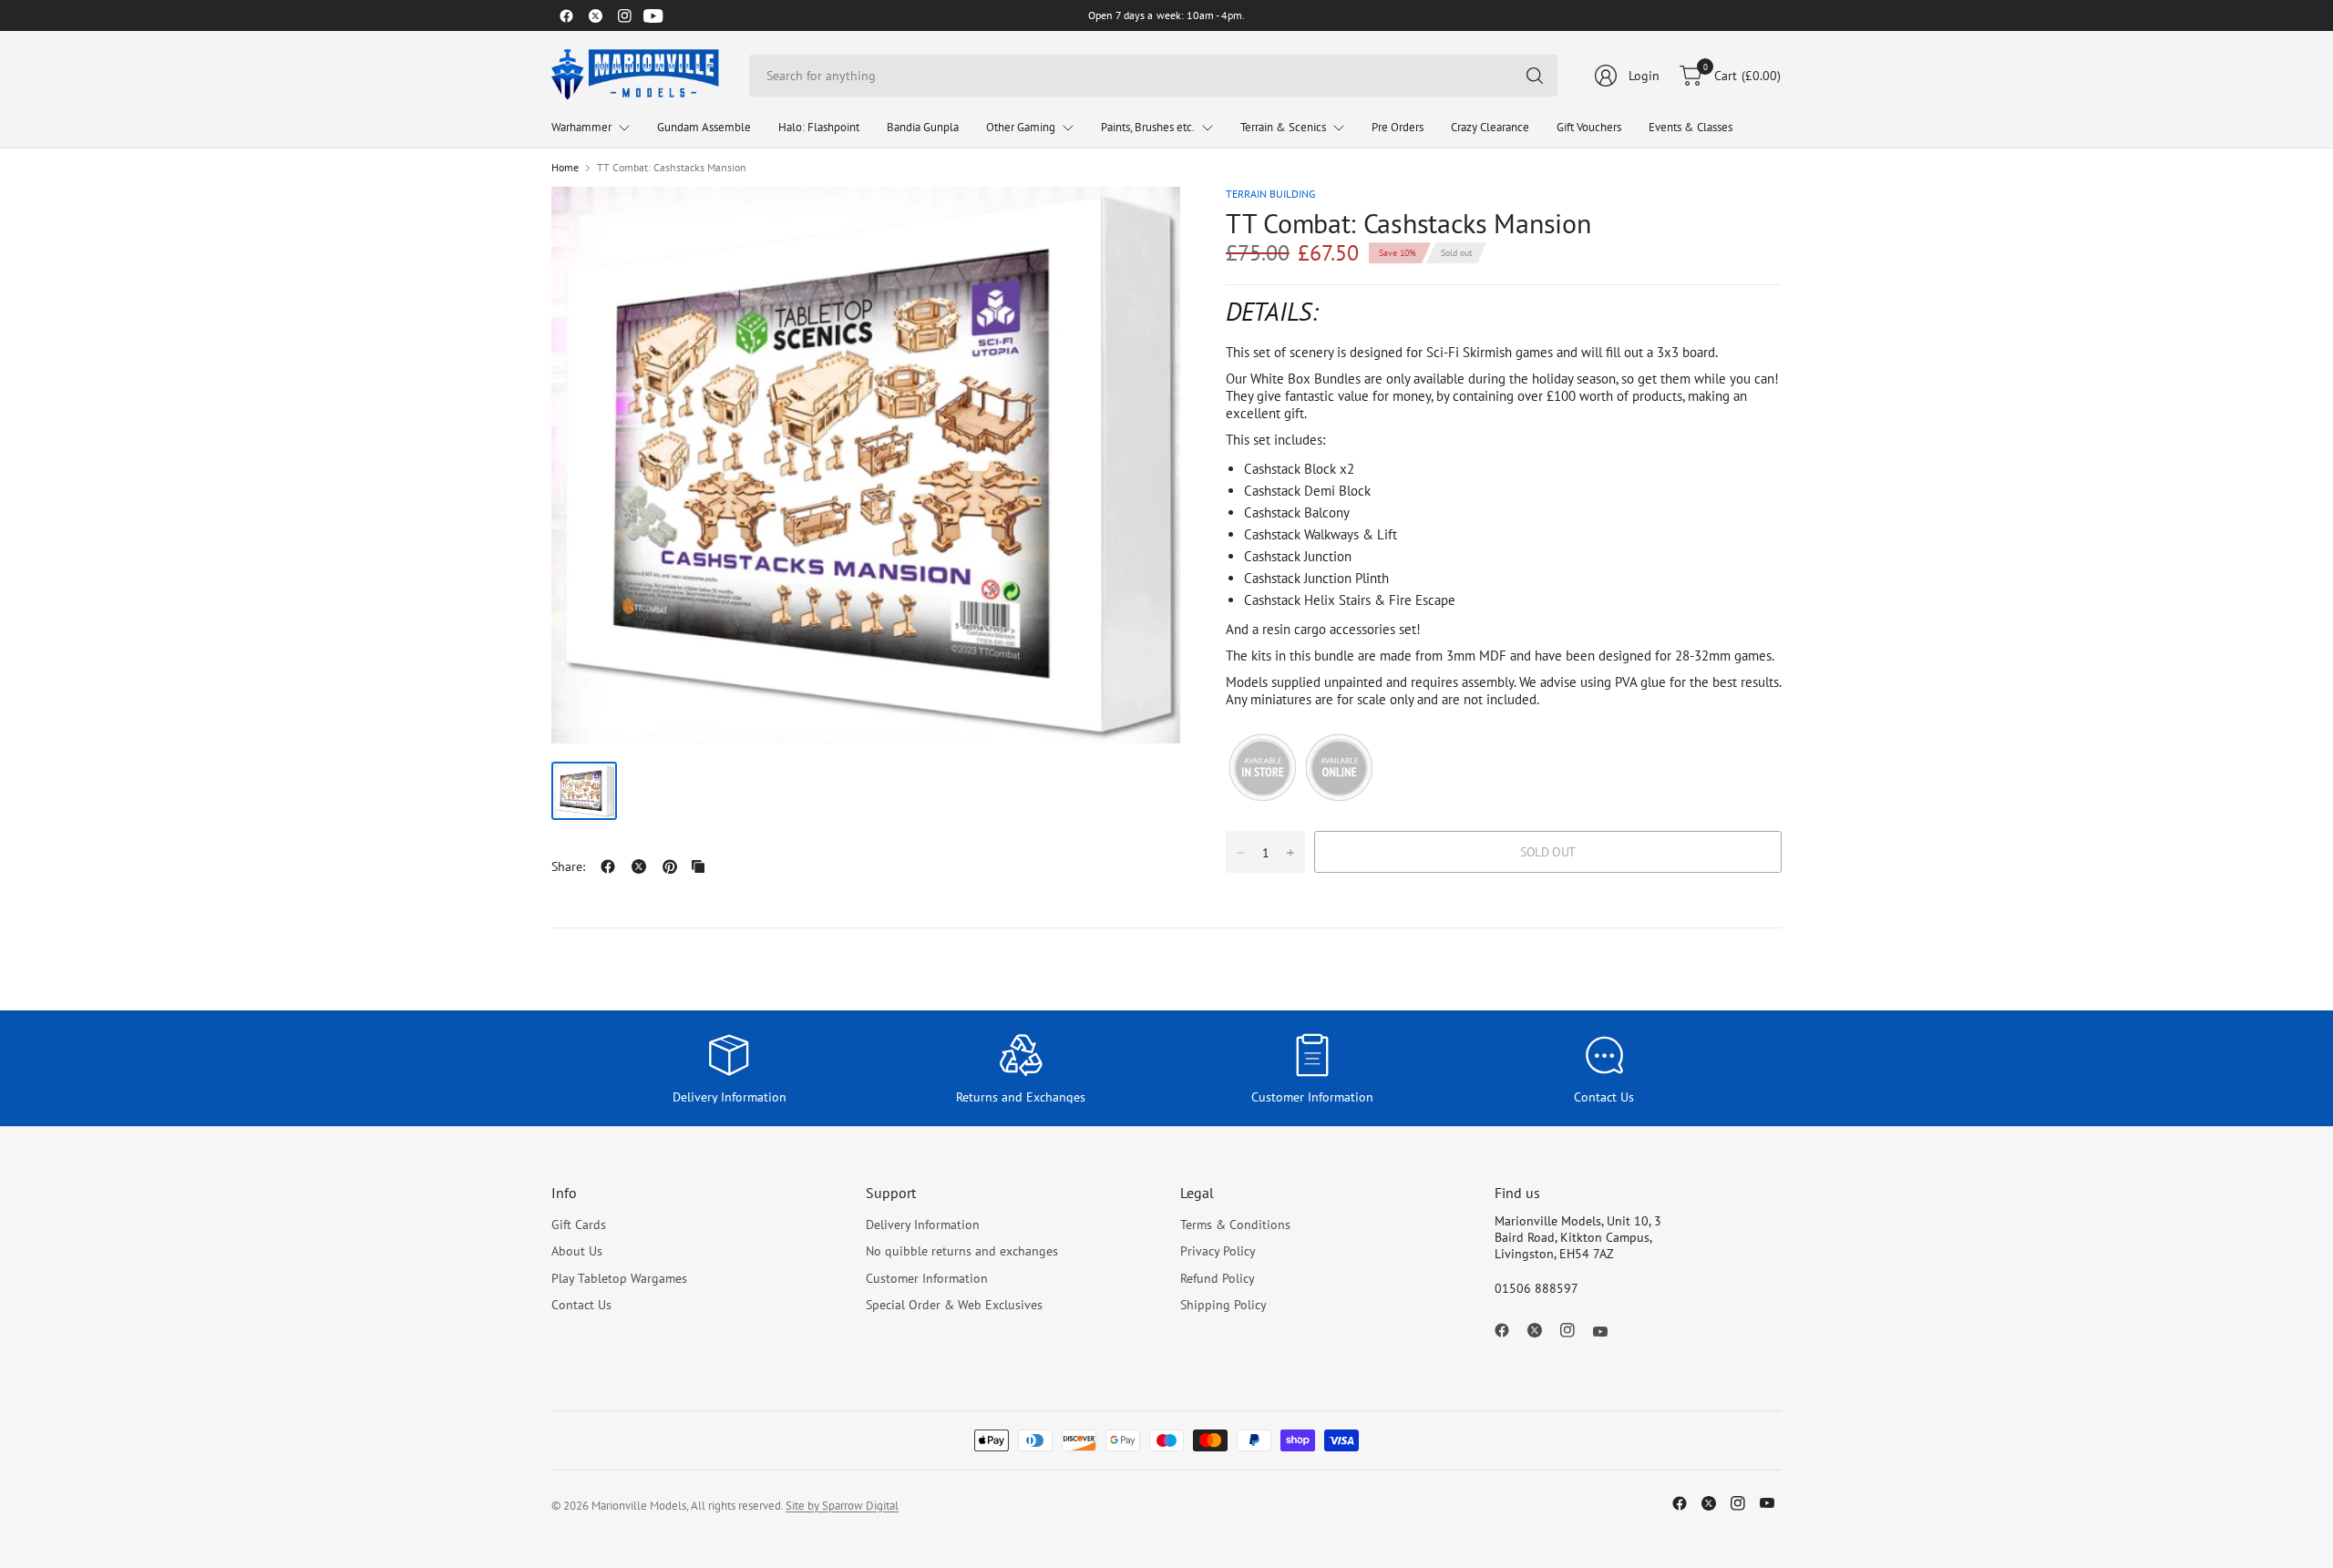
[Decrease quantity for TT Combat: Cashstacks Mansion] (1240, 853)
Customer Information (927, 1278)
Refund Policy (1218, 1278)
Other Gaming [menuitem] (1021, 127)
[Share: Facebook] (608, 866)
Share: (568, 866)
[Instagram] (624, 15)
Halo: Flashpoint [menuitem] (819, 127)
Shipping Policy (1223, 1305)
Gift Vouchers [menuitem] (1589, 127)
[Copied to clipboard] (698, 866)
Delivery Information (923, 1225)
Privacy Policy (1218, 1251)
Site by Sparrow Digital (842, 1506)
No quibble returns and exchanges (962, 1251)
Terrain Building (1270, 194)
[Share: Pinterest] (670, 866)
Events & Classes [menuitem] (1691, 127)
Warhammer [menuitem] (581, 127)
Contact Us (581, 1305)
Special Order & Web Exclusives (954, 1305)
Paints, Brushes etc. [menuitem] (1148, 127)
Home (565, 168)
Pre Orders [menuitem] (1398, 127)
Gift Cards (579, 1225)
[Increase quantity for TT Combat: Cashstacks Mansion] (1290, 853)
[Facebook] (566, 15)
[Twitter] (595, 15)
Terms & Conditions (1235, 1225)
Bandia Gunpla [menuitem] (923, 127)
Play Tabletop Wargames (619, 1278)
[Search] (1535, 76)
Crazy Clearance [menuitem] (1490, 127)
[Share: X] (639, 866)
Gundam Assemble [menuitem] (704, 127)
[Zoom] (1146, 221)
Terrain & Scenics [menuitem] (1283, 127)
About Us (577, 1251)
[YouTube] (653, 15)
